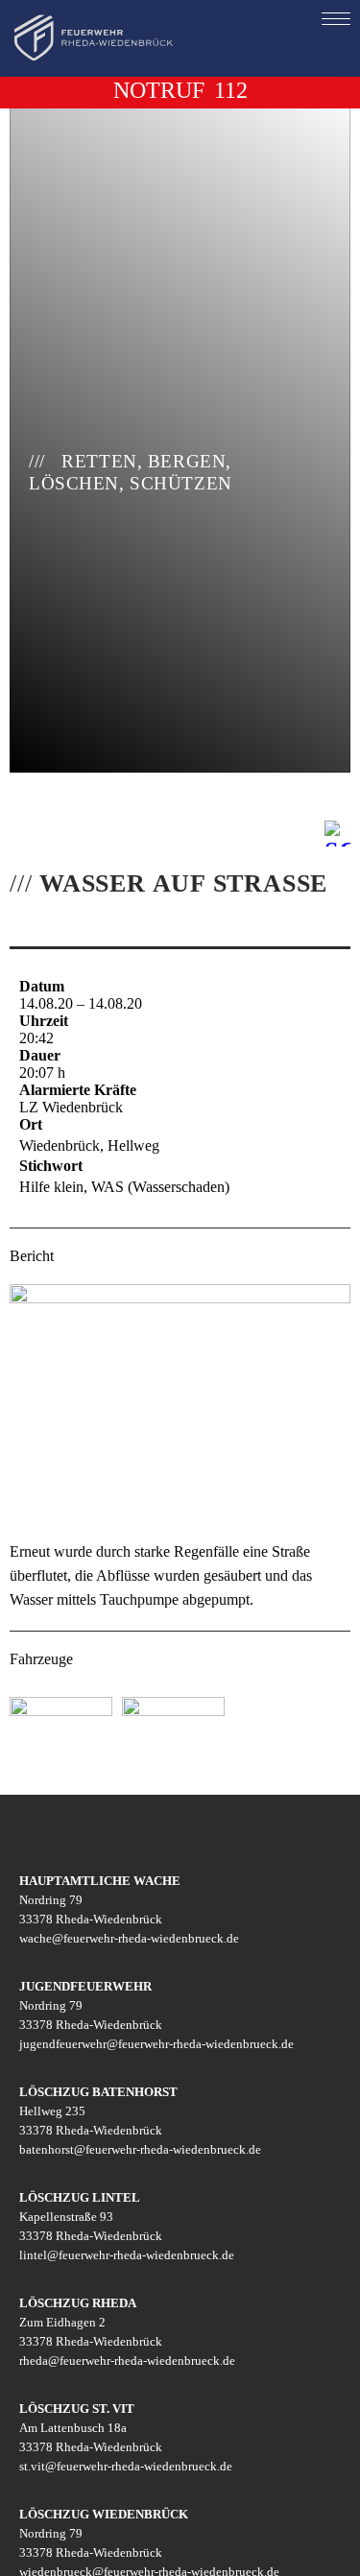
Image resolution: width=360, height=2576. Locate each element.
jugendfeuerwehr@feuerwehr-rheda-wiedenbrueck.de (156, 2044)
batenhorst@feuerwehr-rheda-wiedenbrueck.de (140, 2149)
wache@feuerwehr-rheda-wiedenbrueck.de (129, 1938)
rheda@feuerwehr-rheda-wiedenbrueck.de (127, 2361)
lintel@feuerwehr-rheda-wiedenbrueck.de (127, 2255)
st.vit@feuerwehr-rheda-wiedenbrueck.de (126, 2466)
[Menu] (336, 18)
